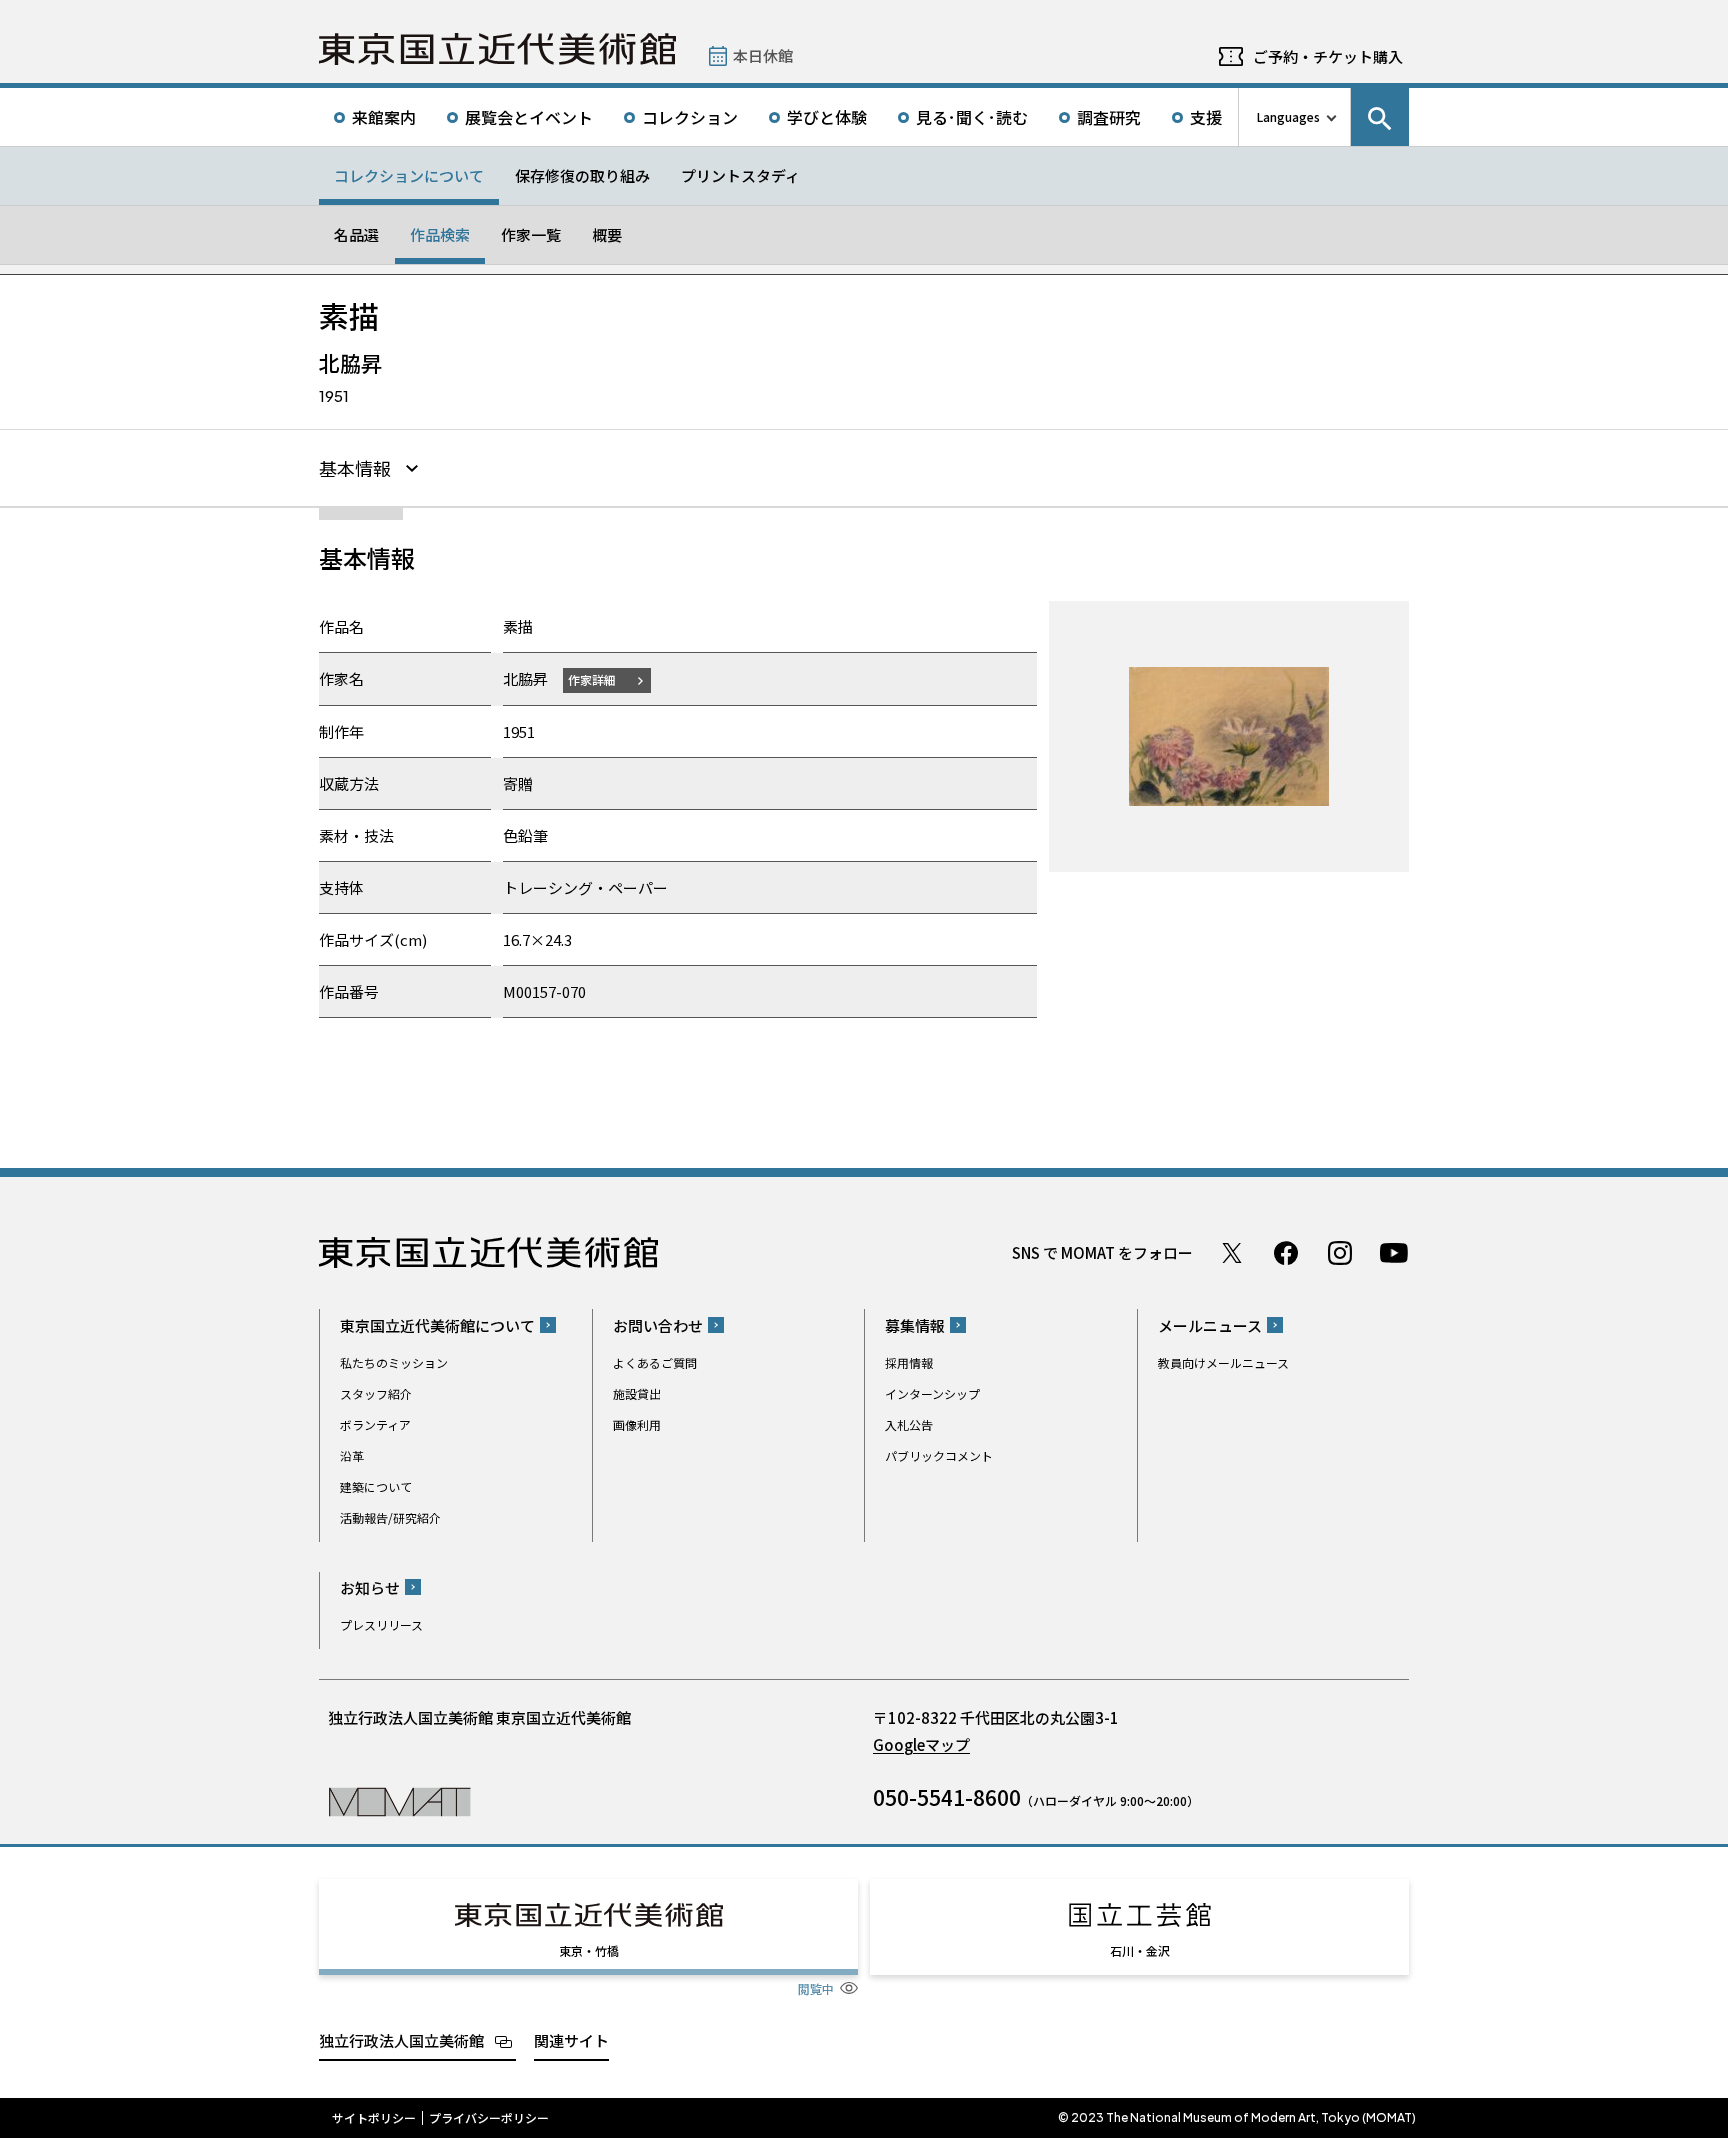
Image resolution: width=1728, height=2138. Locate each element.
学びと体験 (827, 117)
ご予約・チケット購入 (1328, 56)
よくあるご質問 (655, 1362)
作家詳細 (592, 679)
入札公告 (909, 1424)
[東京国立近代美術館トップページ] (497, 49)
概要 (607, 234)
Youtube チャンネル (1394, 1253)
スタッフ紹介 (376, 1393)
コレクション (690, 117)
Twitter (1232, 1253)
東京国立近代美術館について (437, 1325)
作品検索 (440, 234)
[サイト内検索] (1380, 117)
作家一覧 (531, 234)
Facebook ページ (1286, 1253)
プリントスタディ (740, 175)
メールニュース (1210, 1325)
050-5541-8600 (947, 1797)
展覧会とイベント (529, 117)
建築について (376, 1486)
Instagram (1340, 1253)
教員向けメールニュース (1223, 1362)
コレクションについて (409, 175)
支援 (1206, 117)
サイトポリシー (374, 2118)
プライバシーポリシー (489, 2118)
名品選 (356, 234)
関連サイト (571, 2040)
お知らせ (370, 1587)
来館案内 (384, 117)
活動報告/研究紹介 (390, 1517)
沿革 (352, 1455)
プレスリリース (381, 1624)
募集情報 (915, 1325)
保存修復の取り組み (582, 175)
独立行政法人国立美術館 (401, 2040)
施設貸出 (637, 1393)
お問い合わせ (658, 1325)
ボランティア (375, 1424)
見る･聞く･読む (972, 117)
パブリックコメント (939, 1455)
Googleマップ (921, 1744)
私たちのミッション (394, 1362)
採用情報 (909, 1362)
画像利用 (637, 1424)
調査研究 (1109, 117)
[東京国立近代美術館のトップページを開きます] (399, 1800)
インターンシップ (932, 1393)
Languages (1288, 116)
